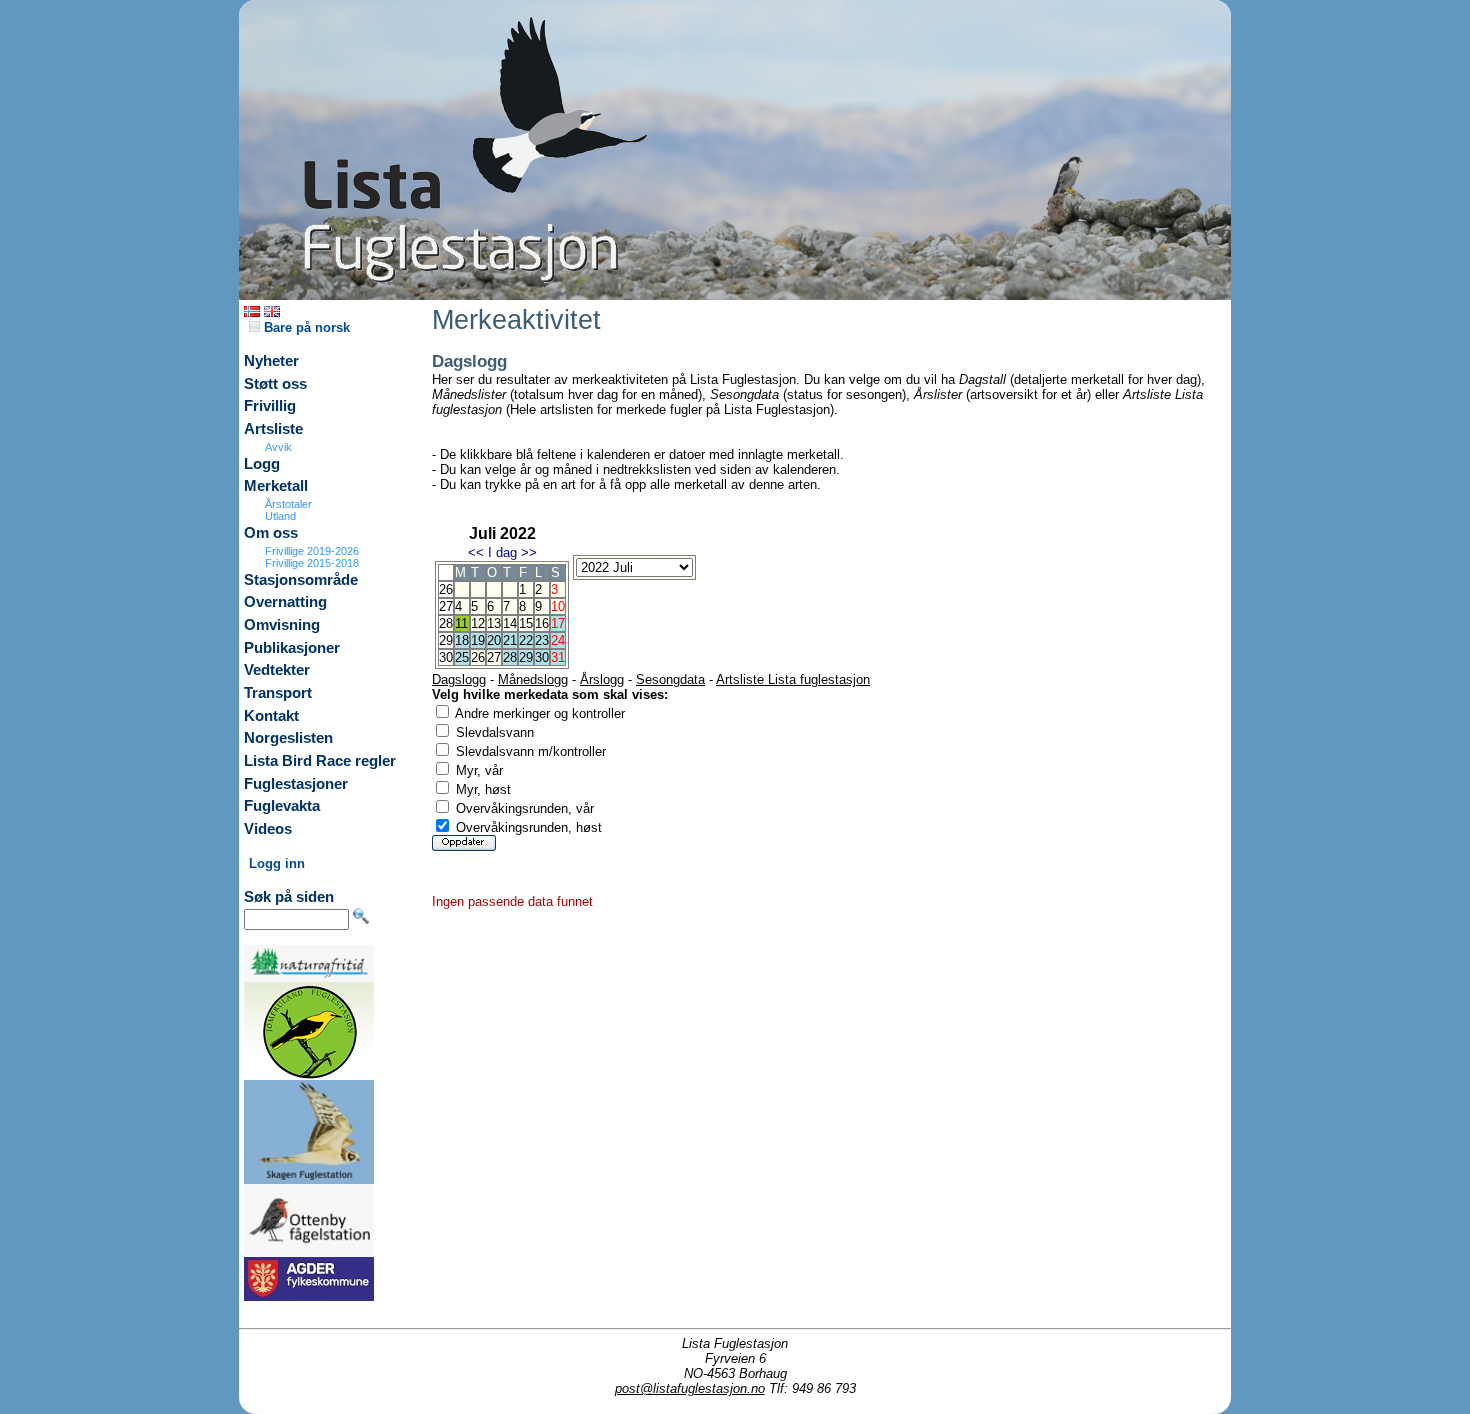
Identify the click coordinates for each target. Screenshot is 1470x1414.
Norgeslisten (288, 738)
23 (542, 640)
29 (526, 657)
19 (478, 640)
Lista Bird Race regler (320, 761)
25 (462, 657)
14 (510, 623)
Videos (268, 829)
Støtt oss (275, 384)
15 (526, 623)
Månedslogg (533, 679)
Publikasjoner (292, 648)
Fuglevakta (282, 806)
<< (476, 552)
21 (510, 640)
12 (478, 623)
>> (529, 552)
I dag (502, 552)
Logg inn (277, 863)
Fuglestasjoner (296, 784)
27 (494, 657)
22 (526, 640)
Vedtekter (277, 670)
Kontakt (271, 716)
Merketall (276, 486)
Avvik (278, 447)
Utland (280, 516)
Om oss (271, 533)
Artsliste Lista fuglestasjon (793, 679)
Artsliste (273, 429)
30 (542, 657)
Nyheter (271, 361)
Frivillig (270, 406)
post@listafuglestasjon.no (690, 1388)
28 (510, 657)
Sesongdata (670, 679)
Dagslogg (459, 679)
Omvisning (282, 625)
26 (478, 657)
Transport (278, 693)
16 (542, 623)
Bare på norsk (305, 327)
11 (461, 623)
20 (494, 640)
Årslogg (602, 679)
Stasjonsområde (301, 580)
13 (494, 623)
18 (462, 640)
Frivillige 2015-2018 (312, 563)
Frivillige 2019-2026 (312, 551)
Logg (262, 464)
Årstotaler (288, 504)
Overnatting (285, 602)
